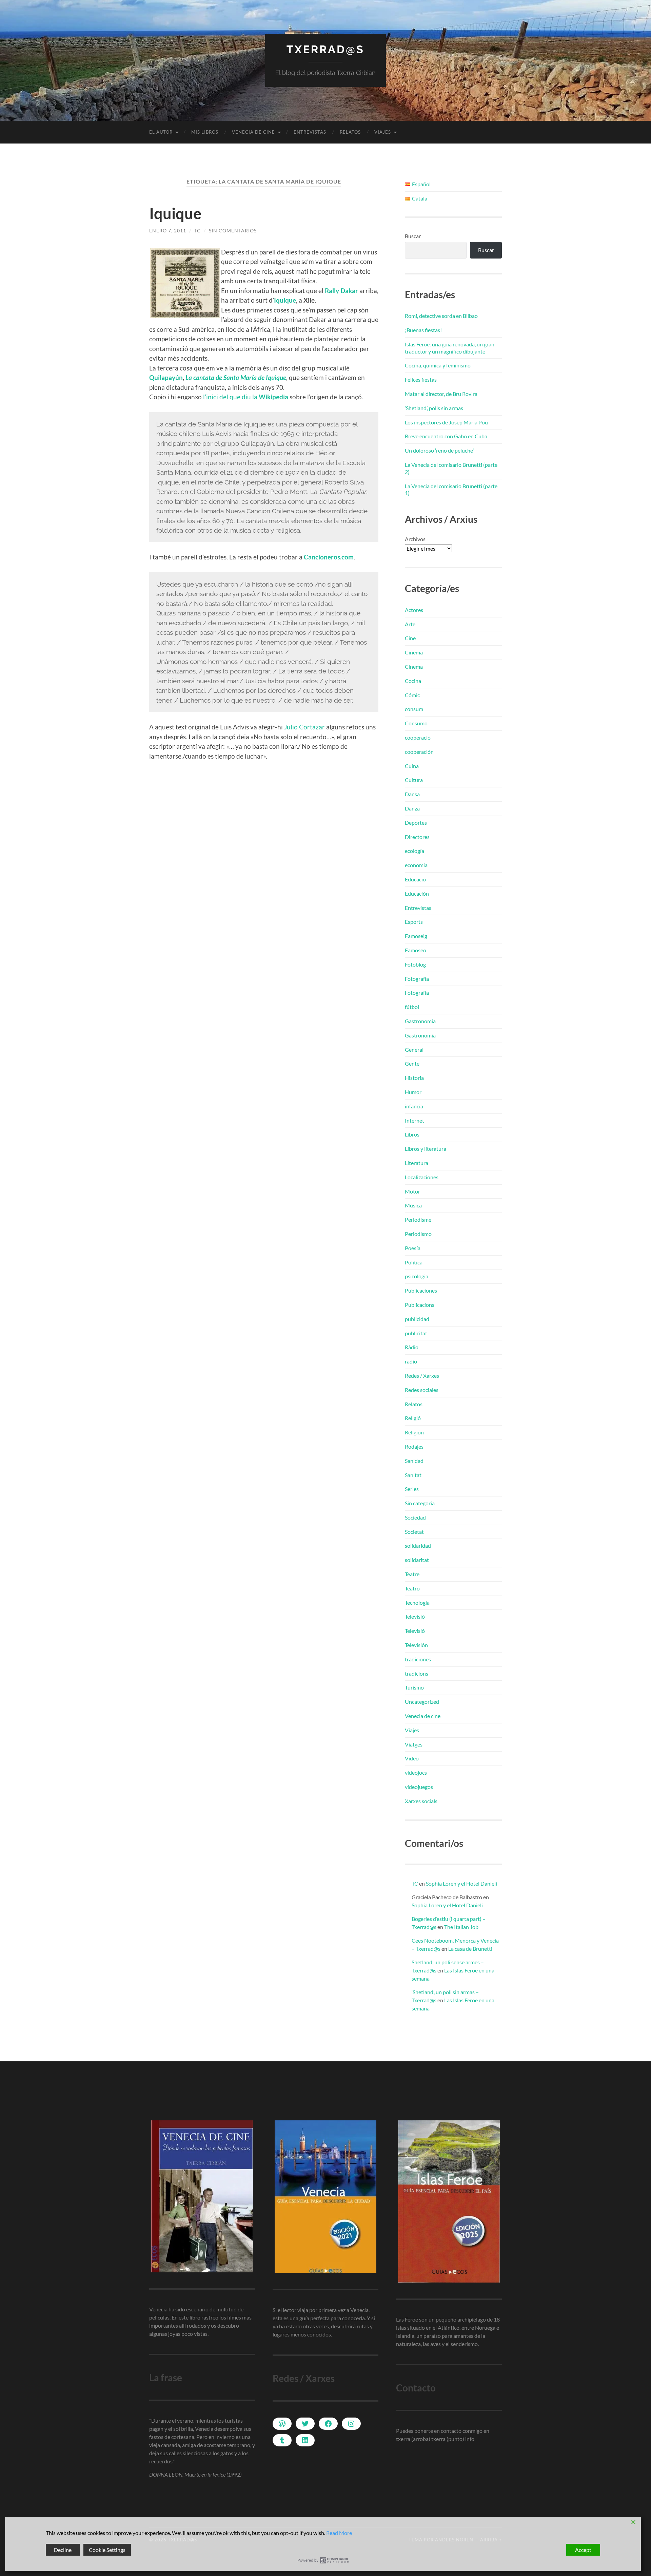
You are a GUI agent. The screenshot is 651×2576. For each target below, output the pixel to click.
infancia (414, 1106)
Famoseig (416, 936)
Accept (583, 2550)
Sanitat (413, 1475)
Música (413, 1205)
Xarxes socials (421, 1801)
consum (414, 709)
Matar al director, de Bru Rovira (441, 394)
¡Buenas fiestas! (423, 330)
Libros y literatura (426, 1149)
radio (411, 1361)
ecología (415, 851)
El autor (161, 132)
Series (412, 1489)
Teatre (412, 1574)
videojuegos (419, 1787)
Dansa (412, 794)
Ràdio (412, 1347)
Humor (413, 1092)
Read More (339, 2533)
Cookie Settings (107, 2550)
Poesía (413, 1248)
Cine (410, 638)
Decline (63, 2550)
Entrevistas (310, 132)
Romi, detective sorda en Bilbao (441, 316)
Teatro (412, 1588)
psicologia (417, 1276)
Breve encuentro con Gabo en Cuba (446, 436)
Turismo (414, 1687)
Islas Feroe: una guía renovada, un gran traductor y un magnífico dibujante (450, 348)
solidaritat (417, 1560)
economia (416, 865)
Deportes (416, 823)
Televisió (415, 1616)
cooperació (418, 737)
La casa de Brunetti (470, 1949)
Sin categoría (420, 1503)
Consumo (416, 723)
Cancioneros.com (329, 557)
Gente (412, 1063)
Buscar (413, 236)
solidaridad (418, 1545)
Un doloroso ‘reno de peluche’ (439, 450)
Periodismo (418, 1234)
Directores (417, 837)
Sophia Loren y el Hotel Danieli (461, 1883)
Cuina (412, 766)
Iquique (175, 213)
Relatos (350, 132)
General (414, 1050)
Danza (412, 808)
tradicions (417, 1673)
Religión (414, 1432)
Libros (412, 1134)
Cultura (414, 780)
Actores (414, 610)
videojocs (416, 1772)
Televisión (416, 1645)
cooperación (419, 752)
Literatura (417, 1163)
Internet (415, 1120)
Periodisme (418, 1219)
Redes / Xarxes (422, 1376)
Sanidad (414, 1461)
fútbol (412, 1007)
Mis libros (205, 132)
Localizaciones (422, 1177)
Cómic (412, 695)
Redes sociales (422, 1390)
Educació (415, 879)
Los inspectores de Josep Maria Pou (446, 422)
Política (414, 1262)
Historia (414, 1078)
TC (198, 231)
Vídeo (412, 1758)
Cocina (413, 681)
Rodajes (414, 1446)
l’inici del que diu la (246, 397)
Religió (413, 1418)
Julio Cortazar (304, 727)
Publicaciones (421, 1290)
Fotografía (417, 979)
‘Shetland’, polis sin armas (434, 408)
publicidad (417, 1319)
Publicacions (420, 1305)
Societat (414, 1532)
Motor (412, 1191)
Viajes (383, 132)
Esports (414, 922)
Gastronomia (420, 1021)
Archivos (415, 539)
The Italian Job (461, 1927)
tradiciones (418, 1659)
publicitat (416, 1333)
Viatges (414, 1744)
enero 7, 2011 (168, 231)
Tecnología (417, 1602)
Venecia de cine (253, 132)
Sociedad (415, 1517)
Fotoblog (415, 964)
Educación (417, 893)
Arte (410, 624)
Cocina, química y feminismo (438, 365)
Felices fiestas (421, 379)
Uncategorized (422, 1702)
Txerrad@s (325, 49)
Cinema (414, 652)
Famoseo (416, 950)
